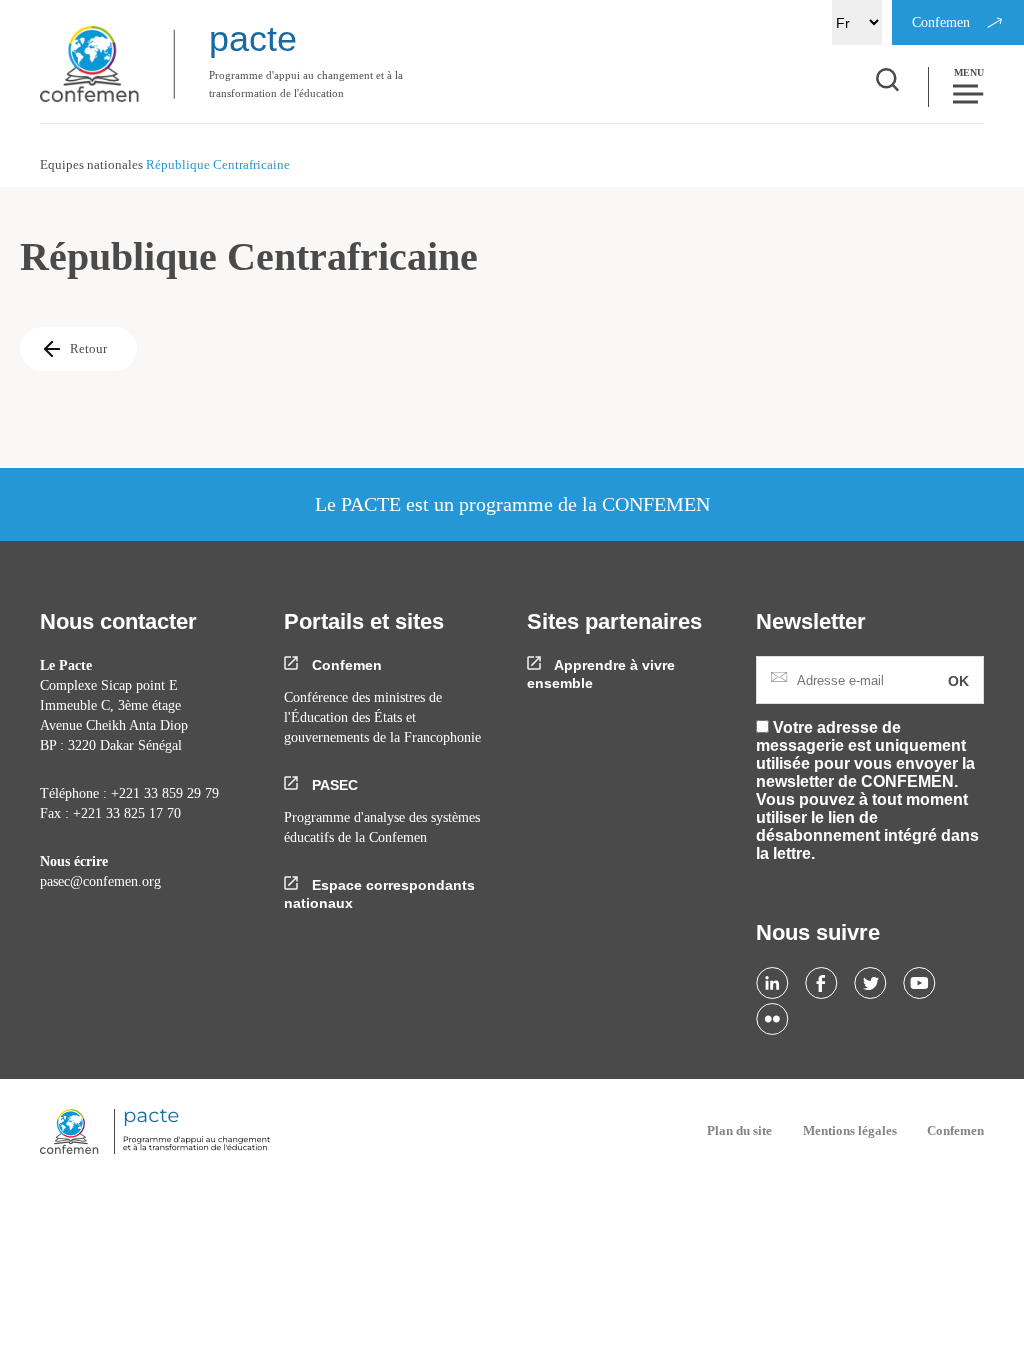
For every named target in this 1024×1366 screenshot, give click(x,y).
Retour (88, 348)
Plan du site (739, 1130)
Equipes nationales (91, 164)
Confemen (345, 665)
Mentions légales (850, 1130)
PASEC (333, 785)
